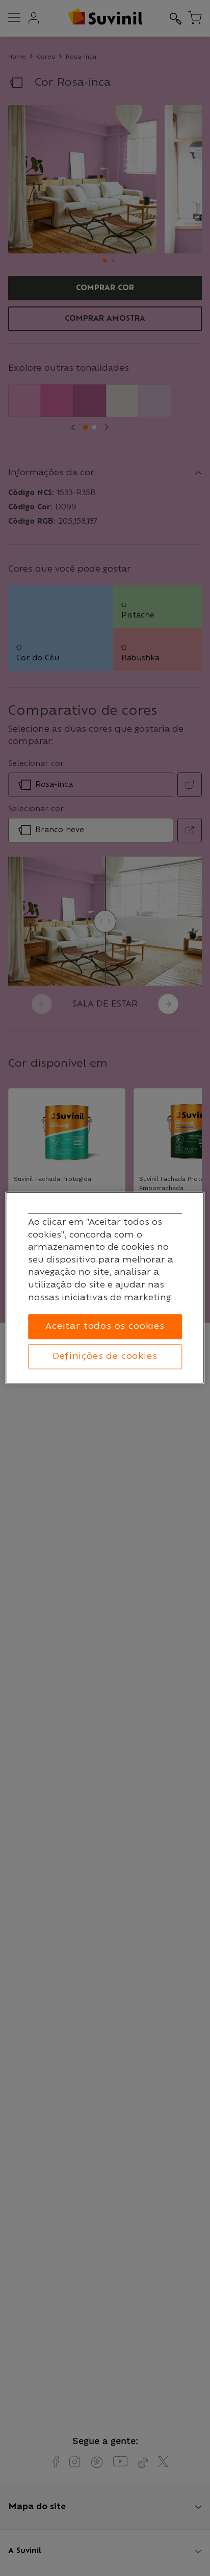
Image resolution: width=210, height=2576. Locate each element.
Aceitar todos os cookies (105, 1327)
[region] (105, 1288)
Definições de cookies (105, 1356)
